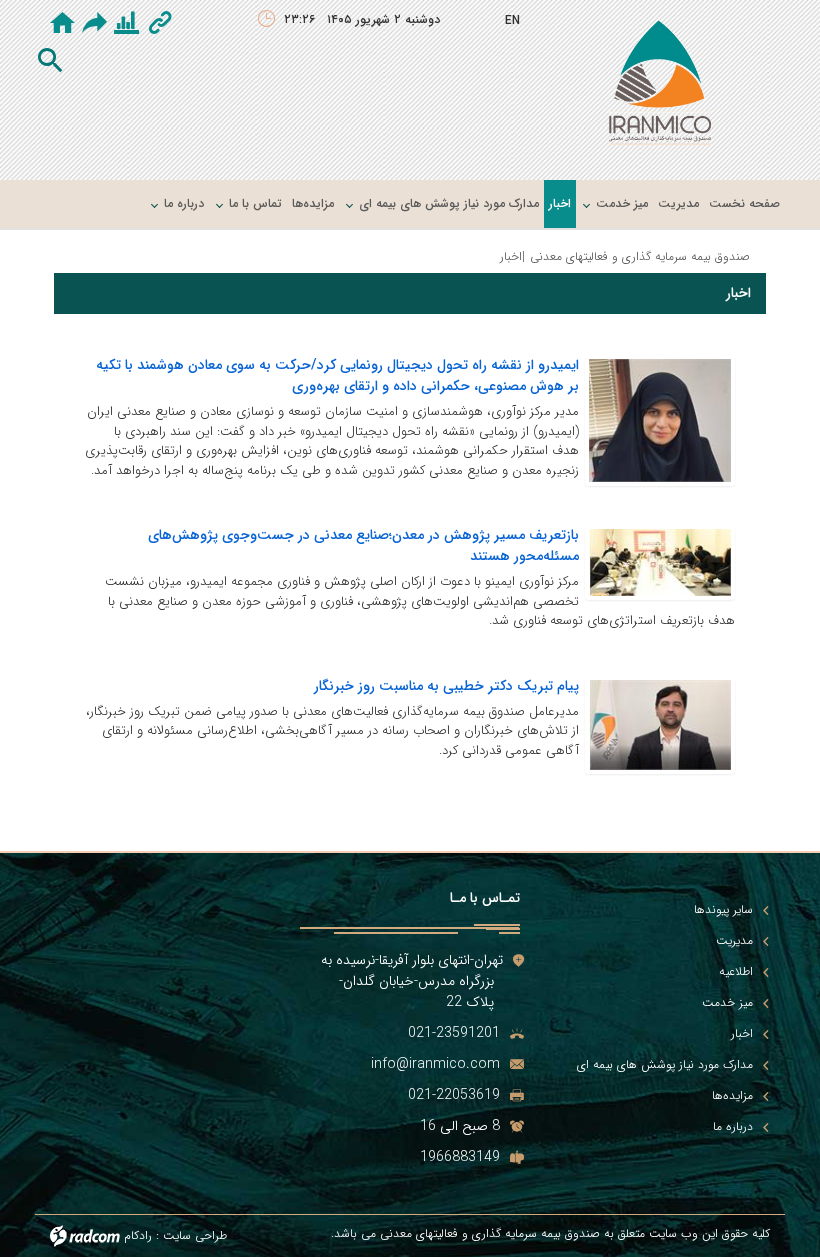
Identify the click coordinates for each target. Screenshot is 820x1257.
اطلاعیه (736, 972)
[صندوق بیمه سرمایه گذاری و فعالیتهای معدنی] (660, 87)
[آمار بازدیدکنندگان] (126, 25)
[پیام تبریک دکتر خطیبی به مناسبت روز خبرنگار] (660, 724)
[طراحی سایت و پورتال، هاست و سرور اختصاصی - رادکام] (85, 1235)
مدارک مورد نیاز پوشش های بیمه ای (665, 1065)
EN (512, 20)
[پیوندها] (160, 25)
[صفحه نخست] (62, 25)
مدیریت (734, 941)
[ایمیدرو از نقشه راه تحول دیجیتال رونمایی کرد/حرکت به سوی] (660, 420)
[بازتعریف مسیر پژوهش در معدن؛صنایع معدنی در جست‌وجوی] (660, 562)
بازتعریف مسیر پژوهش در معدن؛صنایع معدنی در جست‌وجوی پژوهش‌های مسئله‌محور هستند (363, 545)
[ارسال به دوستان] (98, 23)
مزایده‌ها (732, 1096)
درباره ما (733, 1127)
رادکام (138, 1235)
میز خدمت (727, 1003)
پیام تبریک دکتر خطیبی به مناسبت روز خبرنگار (446, 686)
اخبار (742, 1034)
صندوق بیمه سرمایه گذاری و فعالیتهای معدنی (640, 256)
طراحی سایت (195, 1235)
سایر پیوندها (723, 910)
